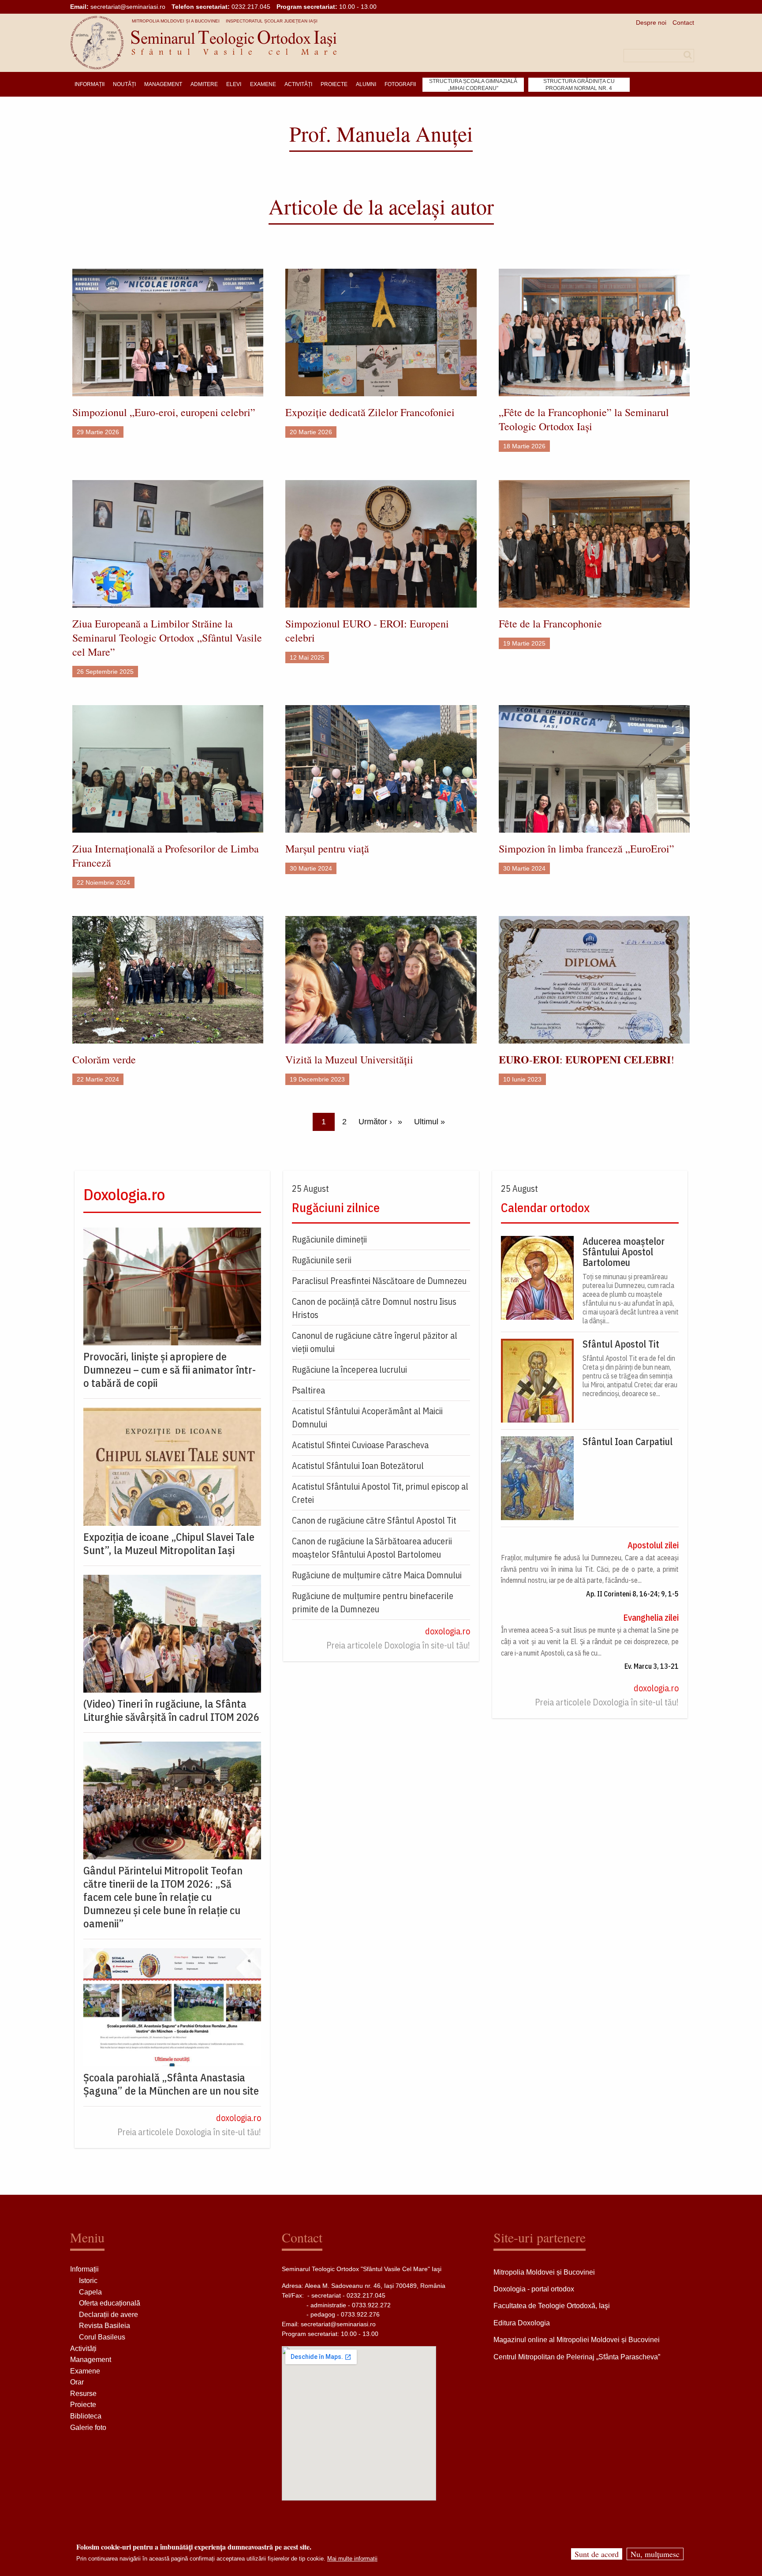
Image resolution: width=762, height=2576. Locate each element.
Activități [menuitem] (298, 84)
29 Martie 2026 (98, 432)
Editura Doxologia (522, 2323)
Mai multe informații (352, 2559)
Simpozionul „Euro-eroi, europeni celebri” (164, 412)
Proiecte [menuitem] (334, 84)
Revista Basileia (105, 2326)
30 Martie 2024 (311, 868)
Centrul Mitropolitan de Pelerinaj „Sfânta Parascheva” (577, 2357)
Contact (683, 23)
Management (91, 2360)
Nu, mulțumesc (655, 2554)
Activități (83, 2349)
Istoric (88, 2281)
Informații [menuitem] (90, 84)
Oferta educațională (110, 2303)
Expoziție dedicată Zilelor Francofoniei (370, 412)
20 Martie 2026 (311, 432)
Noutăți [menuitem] (124, 84)
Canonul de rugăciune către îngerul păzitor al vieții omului (375, 1342)
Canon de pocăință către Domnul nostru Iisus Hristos (374, 1308)
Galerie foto (88, 2428)
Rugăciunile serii (322, 1260)
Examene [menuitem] (263, 84)
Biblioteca (86, 2416)
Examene (85, 2371)
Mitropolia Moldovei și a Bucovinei (176, 21)
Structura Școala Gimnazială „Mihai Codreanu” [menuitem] (473, 85)
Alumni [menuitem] (366, 84)
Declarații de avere (108, 2315)
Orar (77, 2382)
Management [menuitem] (163, 84)
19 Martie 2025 (524, 643)
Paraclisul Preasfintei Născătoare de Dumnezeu (379, 1281)
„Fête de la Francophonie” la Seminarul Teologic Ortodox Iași (584, 419)
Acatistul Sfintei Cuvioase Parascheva (360, 1445)
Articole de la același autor (381, 206)
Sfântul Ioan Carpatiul (628, 1442)
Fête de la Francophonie (550, 623)
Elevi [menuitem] (234, 84)
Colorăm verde (104, 1059)
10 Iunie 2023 (522, 1079)
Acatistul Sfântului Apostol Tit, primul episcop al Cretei (380, 1493)
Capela (90, 2292)
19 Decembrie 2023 (317, 1079)
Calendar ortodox (545, 1207)
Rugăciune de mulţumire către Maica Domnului (377, 1575)
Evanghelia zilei (651, 1617)
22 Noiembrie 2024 (103, 882)
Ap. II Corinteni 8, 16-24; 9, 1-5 (632, 1594)
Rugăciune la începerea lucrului (349, 1369)
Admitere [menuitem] (204, 84)
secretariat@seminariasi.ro (128, 7)
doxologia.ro (239, 2118)
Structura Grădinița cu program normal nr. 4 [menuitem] (579, 85)
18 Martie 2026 (524, 446)
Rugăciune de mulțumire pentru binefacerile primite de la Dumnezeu (373, 1602)
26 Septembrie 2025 (105, 672)
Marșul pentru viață (327, 849)
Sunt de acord (597, 2554)
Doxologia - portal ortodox (534, 2289)
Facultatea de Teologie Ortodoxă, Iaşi (552, 2306)
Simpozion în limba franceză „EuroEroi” (586, 849)
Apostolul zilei (653, 1545)
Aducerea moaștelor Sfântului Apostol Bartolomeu (624, 1252)
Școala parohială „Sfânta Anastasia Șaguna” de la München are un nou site (171, 2084)
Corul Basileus (102, 2337)
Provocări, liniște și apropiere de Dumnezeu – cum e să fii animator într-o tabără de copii (170, 1370)
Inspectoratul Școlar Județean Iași (272, 21)
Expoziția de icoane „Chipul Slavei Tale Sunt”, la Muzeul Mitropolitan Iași (169, 1543)
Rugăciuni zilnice (336, 1207)
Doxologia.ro (124, 1194)
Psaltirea (308, 1390)
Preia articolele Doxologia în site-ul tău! (189, 2132)
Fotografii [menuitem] (400, 84)
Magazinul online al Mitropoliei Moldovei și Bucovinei (577, 2340)
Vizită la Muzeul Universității (349, 1059)
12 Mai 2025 (307, 657)
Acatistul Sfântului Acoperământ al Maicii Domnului (367, 1418)
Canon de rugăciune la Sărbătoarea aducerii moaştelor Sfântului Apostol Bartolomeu (372, 1548)
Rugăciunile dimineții (329, 1239)
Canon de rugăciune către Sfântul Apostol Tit (374, 1520)
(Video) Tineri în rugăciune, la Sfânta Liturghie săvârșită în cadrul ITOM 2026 (171, 1710)
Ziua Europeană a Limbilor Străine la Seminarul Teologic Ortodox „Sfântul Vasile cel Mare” (167, 638)
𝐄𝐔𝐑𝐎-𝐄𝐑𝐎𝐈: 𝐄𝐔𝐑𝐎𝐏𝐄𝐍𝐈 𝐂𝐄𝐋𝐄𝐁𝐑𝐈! (586, 1059)
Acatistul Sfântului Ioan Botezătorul (358, 1466)
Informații (84, 2269)
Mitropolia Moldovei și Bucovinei (544, 2272)
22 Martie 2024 (98, 1079)
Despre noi (651, 23)
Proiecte (83, 2405)
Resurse (83, 2394)
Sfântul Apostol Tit (621, 1344)
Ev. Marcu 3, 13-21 (652, 1666)
